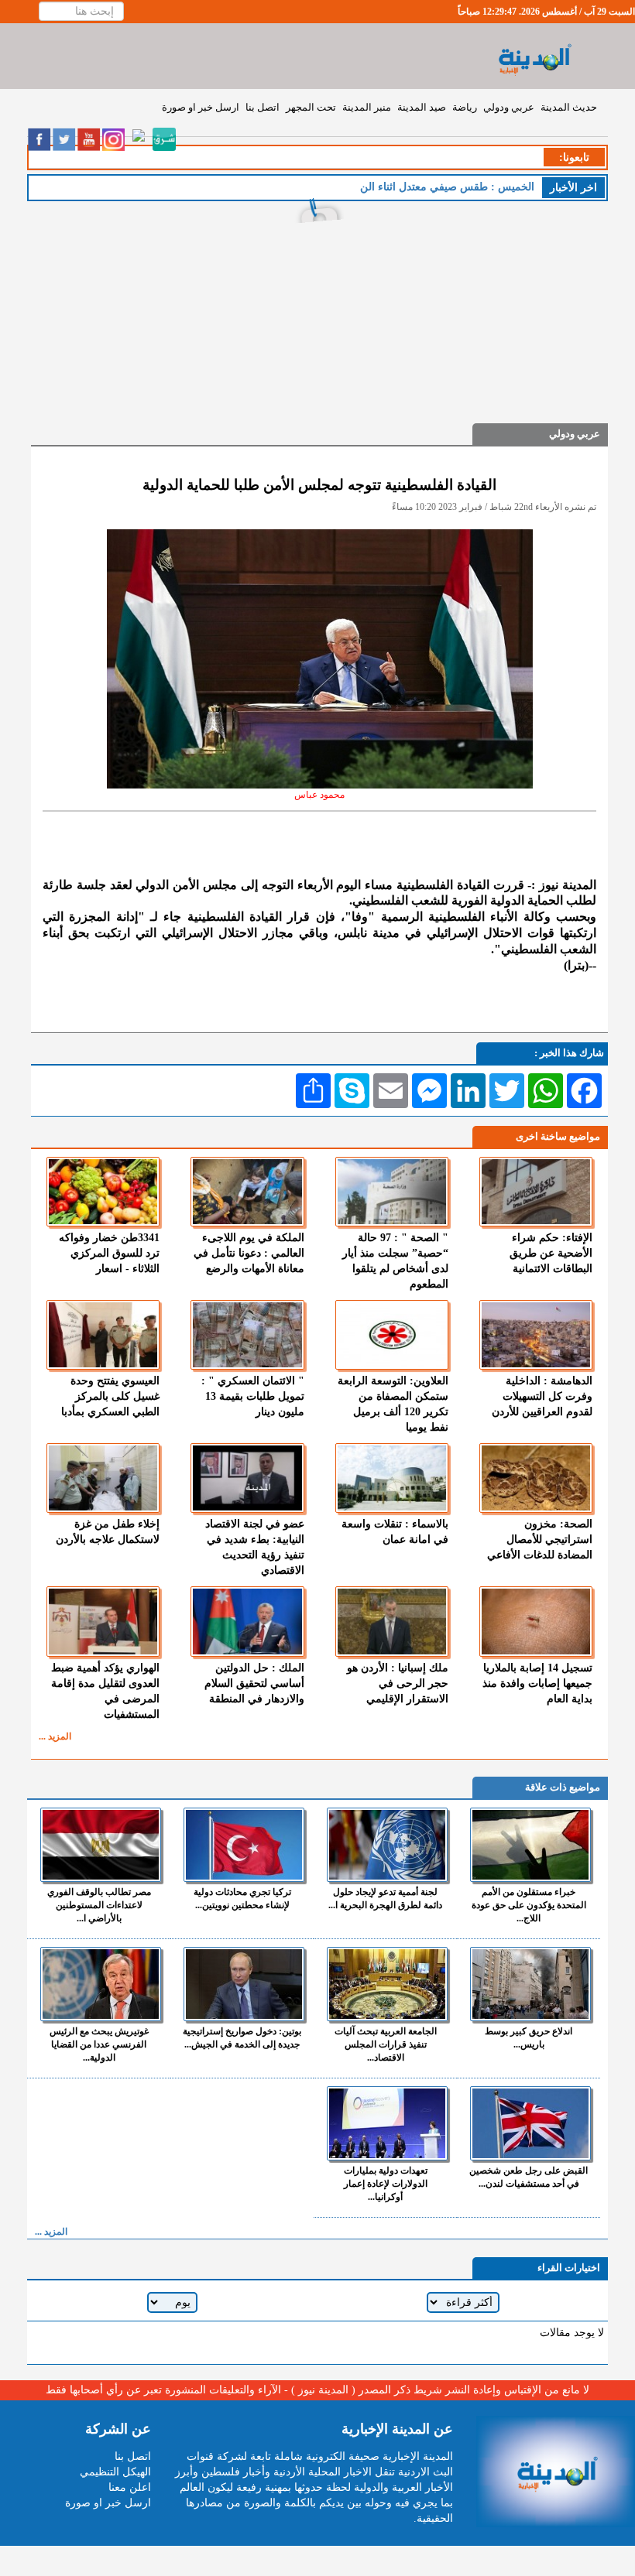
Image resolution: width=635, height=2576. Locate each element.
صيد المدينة (422, 107)
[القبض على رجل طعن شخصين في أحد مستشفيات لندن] (530, 2123)
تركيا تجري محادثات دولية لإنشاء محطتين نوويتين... (242, 1899)
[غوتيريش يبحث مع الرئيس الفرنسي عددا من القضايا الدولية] (101, 1984)
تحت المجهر (311, 107)
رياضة (465, 107)
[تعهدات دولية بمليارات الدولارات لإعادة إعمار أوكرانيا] (387, 2123)
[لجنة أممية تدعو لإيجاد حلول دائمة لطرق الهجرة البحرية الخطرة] (387, 1845)
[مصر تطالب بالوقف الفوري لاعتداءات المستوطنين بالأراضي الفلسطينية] (101, 1845)
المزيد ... (55, 1736)
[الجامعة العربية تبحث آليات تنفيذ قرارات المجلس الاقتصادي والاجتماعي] (387, 1984)
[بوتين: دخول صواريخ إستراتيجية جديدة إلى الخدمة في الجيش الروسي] (244, 1984)
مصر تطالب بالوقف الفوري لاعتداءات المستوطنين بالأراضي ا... (99, 1905)
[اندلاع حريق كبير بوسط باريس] (530, 1984)
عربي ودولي (509, 107)
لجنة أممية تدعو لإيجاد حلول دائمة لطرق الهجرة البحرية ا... (385, 1899)
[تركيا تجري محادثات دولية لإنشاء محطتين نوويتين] (244, 1845)
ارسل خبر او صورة (201, 107)
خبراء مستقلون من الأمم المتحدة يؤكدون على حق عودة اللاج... (529, 1905)
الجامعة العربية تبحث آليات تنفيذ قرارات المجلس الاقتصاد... (386, 2044)
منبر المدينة (367, 107)
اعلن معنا (130, 2487)
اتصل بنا (263, 107)
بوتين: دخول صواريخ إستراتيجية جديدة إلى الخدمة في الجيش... (242, 2038)
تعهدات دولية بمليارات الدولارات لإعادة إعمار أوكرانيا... (386, 2184)
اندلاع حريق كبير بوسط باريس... (529, 2038)
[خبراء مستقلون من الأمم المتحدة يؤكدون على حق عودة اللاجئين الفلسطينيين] (530, 1845)
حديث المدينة (569, 107)
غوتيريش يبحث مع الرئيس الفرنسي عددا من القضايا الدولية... (99, 2044)
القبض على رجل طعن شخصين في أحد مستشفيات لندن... (529, 2177)
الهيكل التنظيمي (115, 2472)
